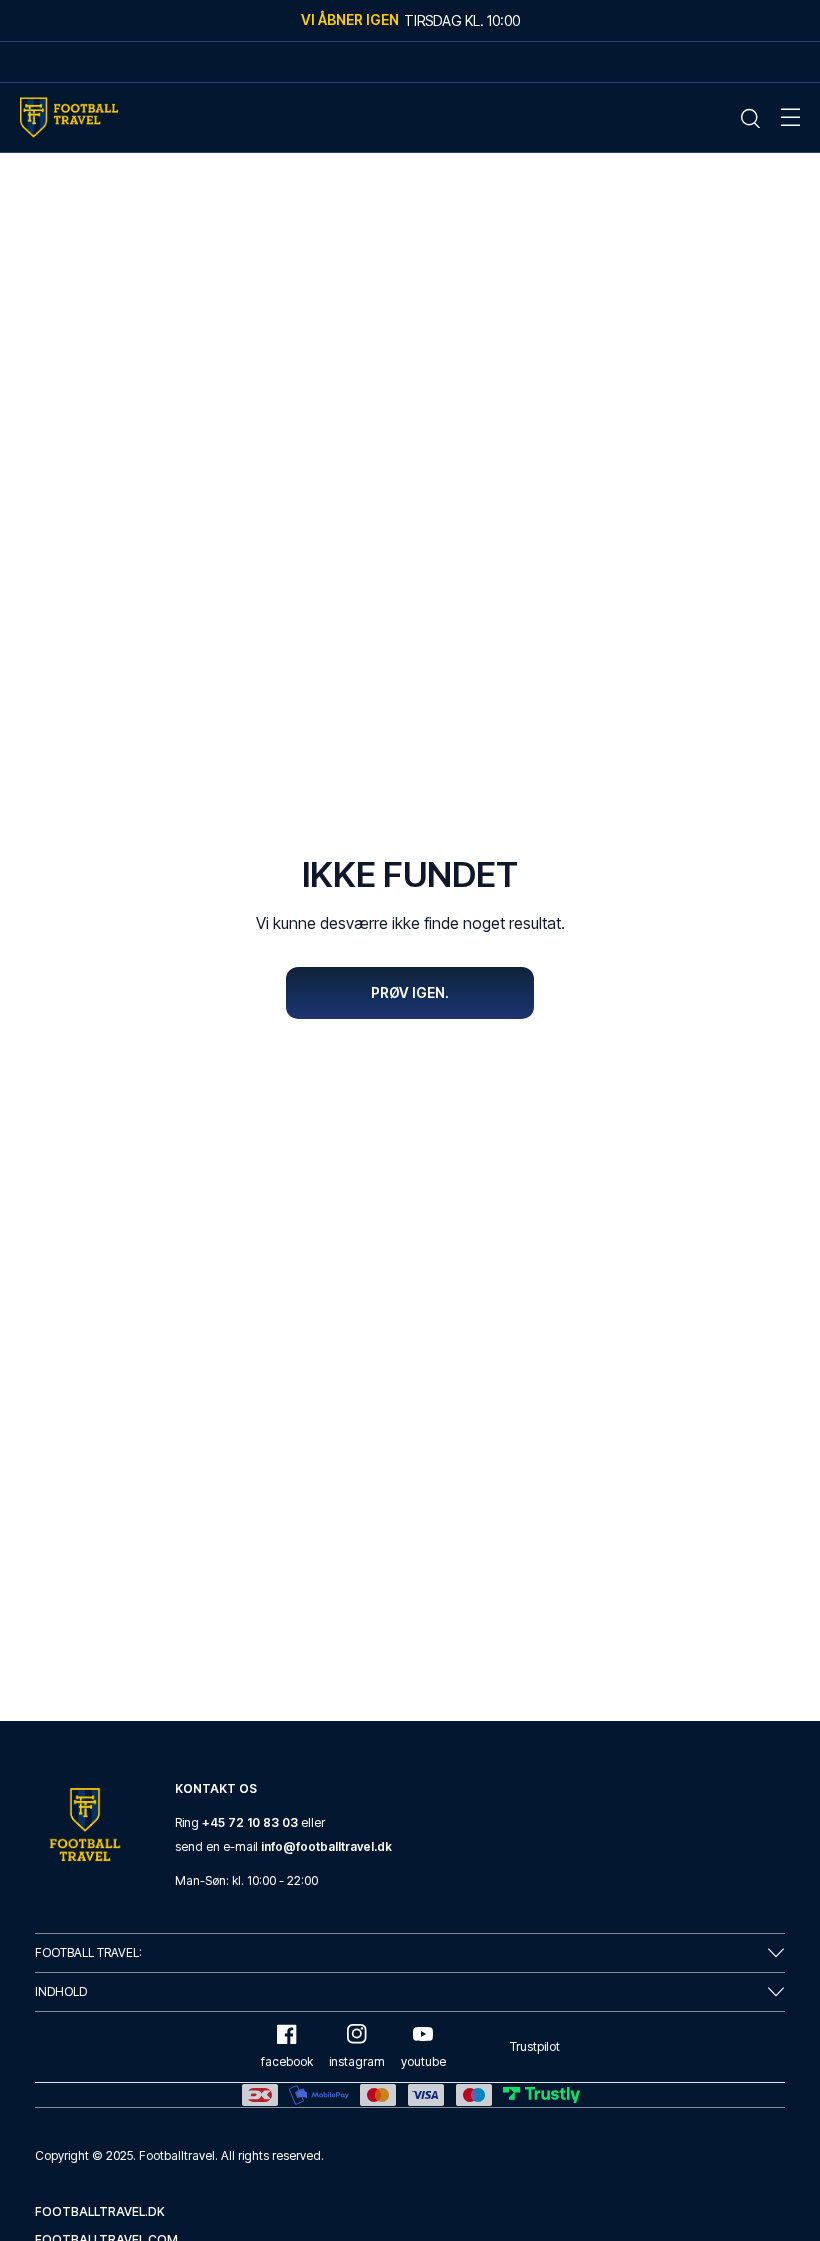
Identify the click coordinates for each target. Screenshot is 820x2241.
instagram (357, 2061)
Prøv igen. (410, 992)
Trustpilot (535, 2046)
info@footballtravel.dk (326, 1846)
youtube (423, 2061)
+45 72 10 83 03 (250, 1822)
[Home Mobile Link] (69, 117)
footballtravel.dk (100, 2211)
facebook (287, 2061)
